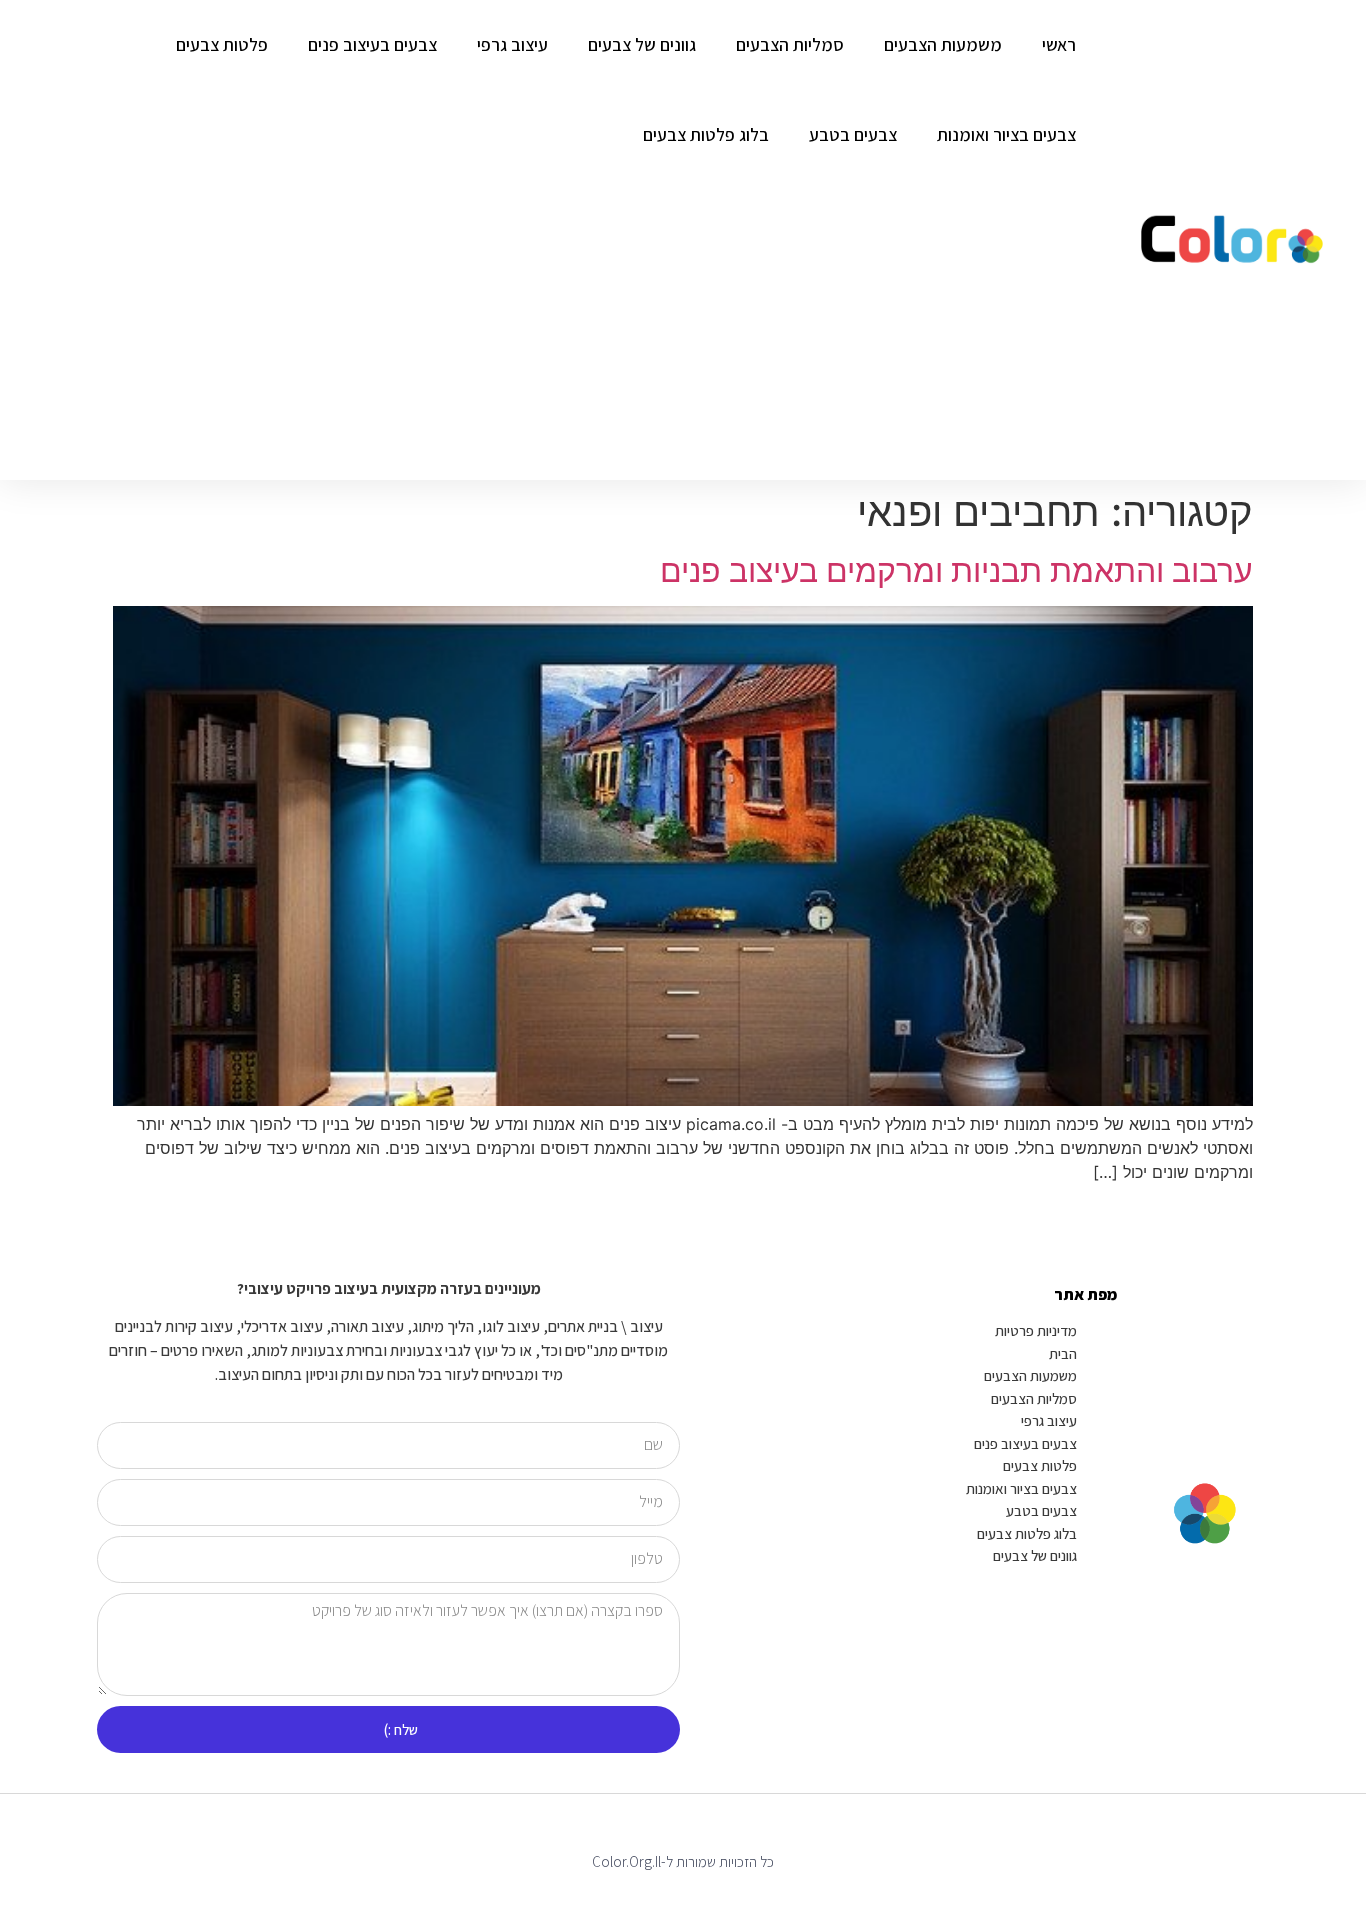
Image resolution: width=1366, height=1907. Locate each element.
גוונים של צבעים (642, 44)
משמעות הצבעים (943, 44)
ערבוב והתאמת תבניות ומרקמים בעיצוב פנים (956, 570)
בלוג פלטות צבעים (706, 134)
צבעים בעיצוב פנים (372, 44)
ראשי (1059, 44)
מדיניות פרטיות (1036, 1330)
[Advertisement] (548, 330)
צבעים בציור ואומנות (1006, 134)
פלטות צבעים (222, 44)
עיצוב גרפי (512, 44)
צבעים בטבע (853, 134)
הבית (1063, 1353)
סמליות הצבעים (790, 44)
